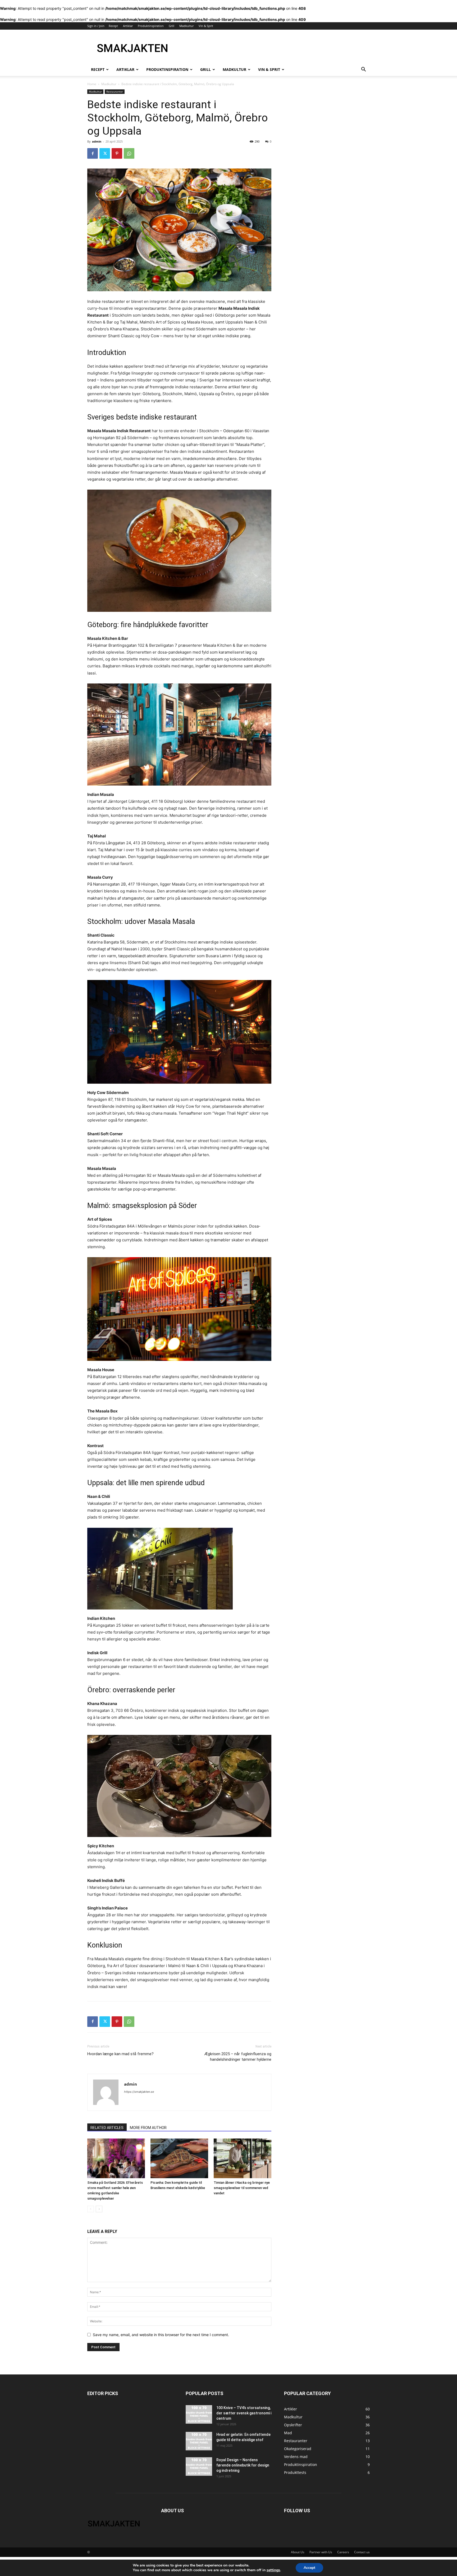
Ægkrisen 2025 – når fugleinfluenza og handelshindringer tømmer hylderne (238, 2057)
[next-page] (99, 2209)
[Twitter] (105, 153)
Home (92, 84)
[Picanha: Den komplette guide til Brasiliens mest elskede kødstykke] (179, 2158)
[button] (363, 70)
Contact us (362, 2552)
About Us (298, 2552)
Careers (343, 2552)
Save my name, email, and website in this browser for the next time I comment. (161, 2335)
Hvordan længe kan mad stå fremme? (120, 2054)
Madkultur (186, 26)
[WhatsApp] (129, 153)
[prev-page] (91, 2209)
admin (97, 141)
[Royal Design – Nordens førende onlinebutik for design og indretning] (199, 2466)
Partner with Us (321, 2552)
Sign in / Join (96, 26)
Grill (172, 26)
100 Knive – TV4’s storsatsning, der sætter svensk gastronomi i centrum (244, 2413)
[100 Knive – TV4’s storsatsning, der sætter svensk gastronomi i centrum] (199, 2414)
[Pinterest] (117, 153)
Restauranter (115, 92)
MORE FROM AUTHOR (148, 2128)
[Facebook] (93, 153)
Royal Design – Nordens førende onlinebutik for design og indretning (243, 2465)
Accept (309, 2568)
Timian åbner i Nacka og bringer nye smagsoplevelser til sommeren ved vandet (242, 2188)
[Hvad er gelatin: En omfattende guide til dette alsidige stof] (199, 2441)
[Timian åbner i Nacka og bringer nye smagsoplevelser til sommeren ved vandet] (243, 2158)
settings (273, 2570)
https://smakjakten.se (139, 2092)
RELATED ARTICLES (107, 2128)
